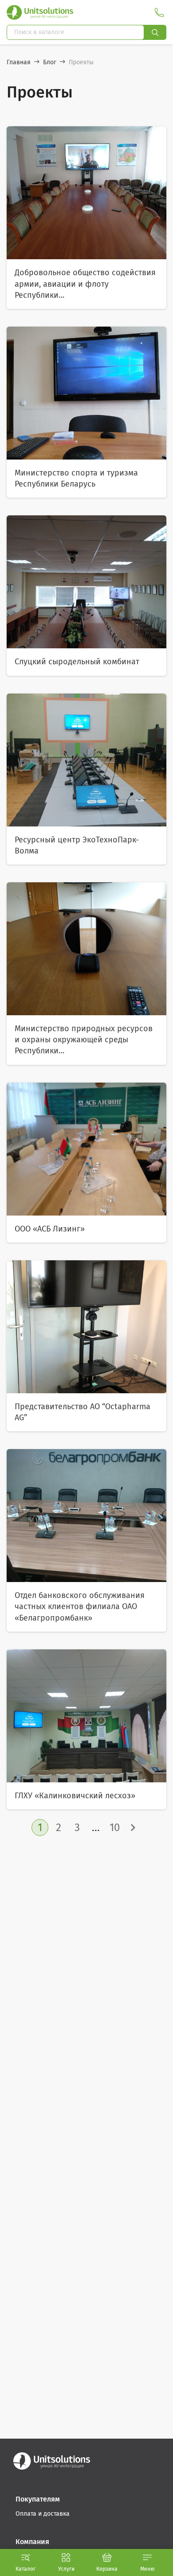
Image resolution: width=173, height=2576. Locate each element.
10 (115, 1828)
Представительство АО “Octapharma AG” (83, 1412)
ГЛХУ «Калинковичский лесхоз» (75, 1796)
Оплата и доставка (43, 2514)
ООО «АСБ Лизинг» (50, 1229)
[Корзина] (107, 2557)
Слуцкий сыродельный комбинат (77, 662)
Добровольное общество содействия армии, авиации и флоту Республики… (85, 284)
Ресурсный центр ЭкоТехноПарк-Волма (77, 845)
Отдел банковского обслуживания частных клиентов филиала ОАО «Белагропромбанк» (80, 1606)
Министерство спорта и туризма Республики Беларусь (76, 478)
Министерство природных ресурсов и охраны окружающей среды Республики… (84, 1040)
